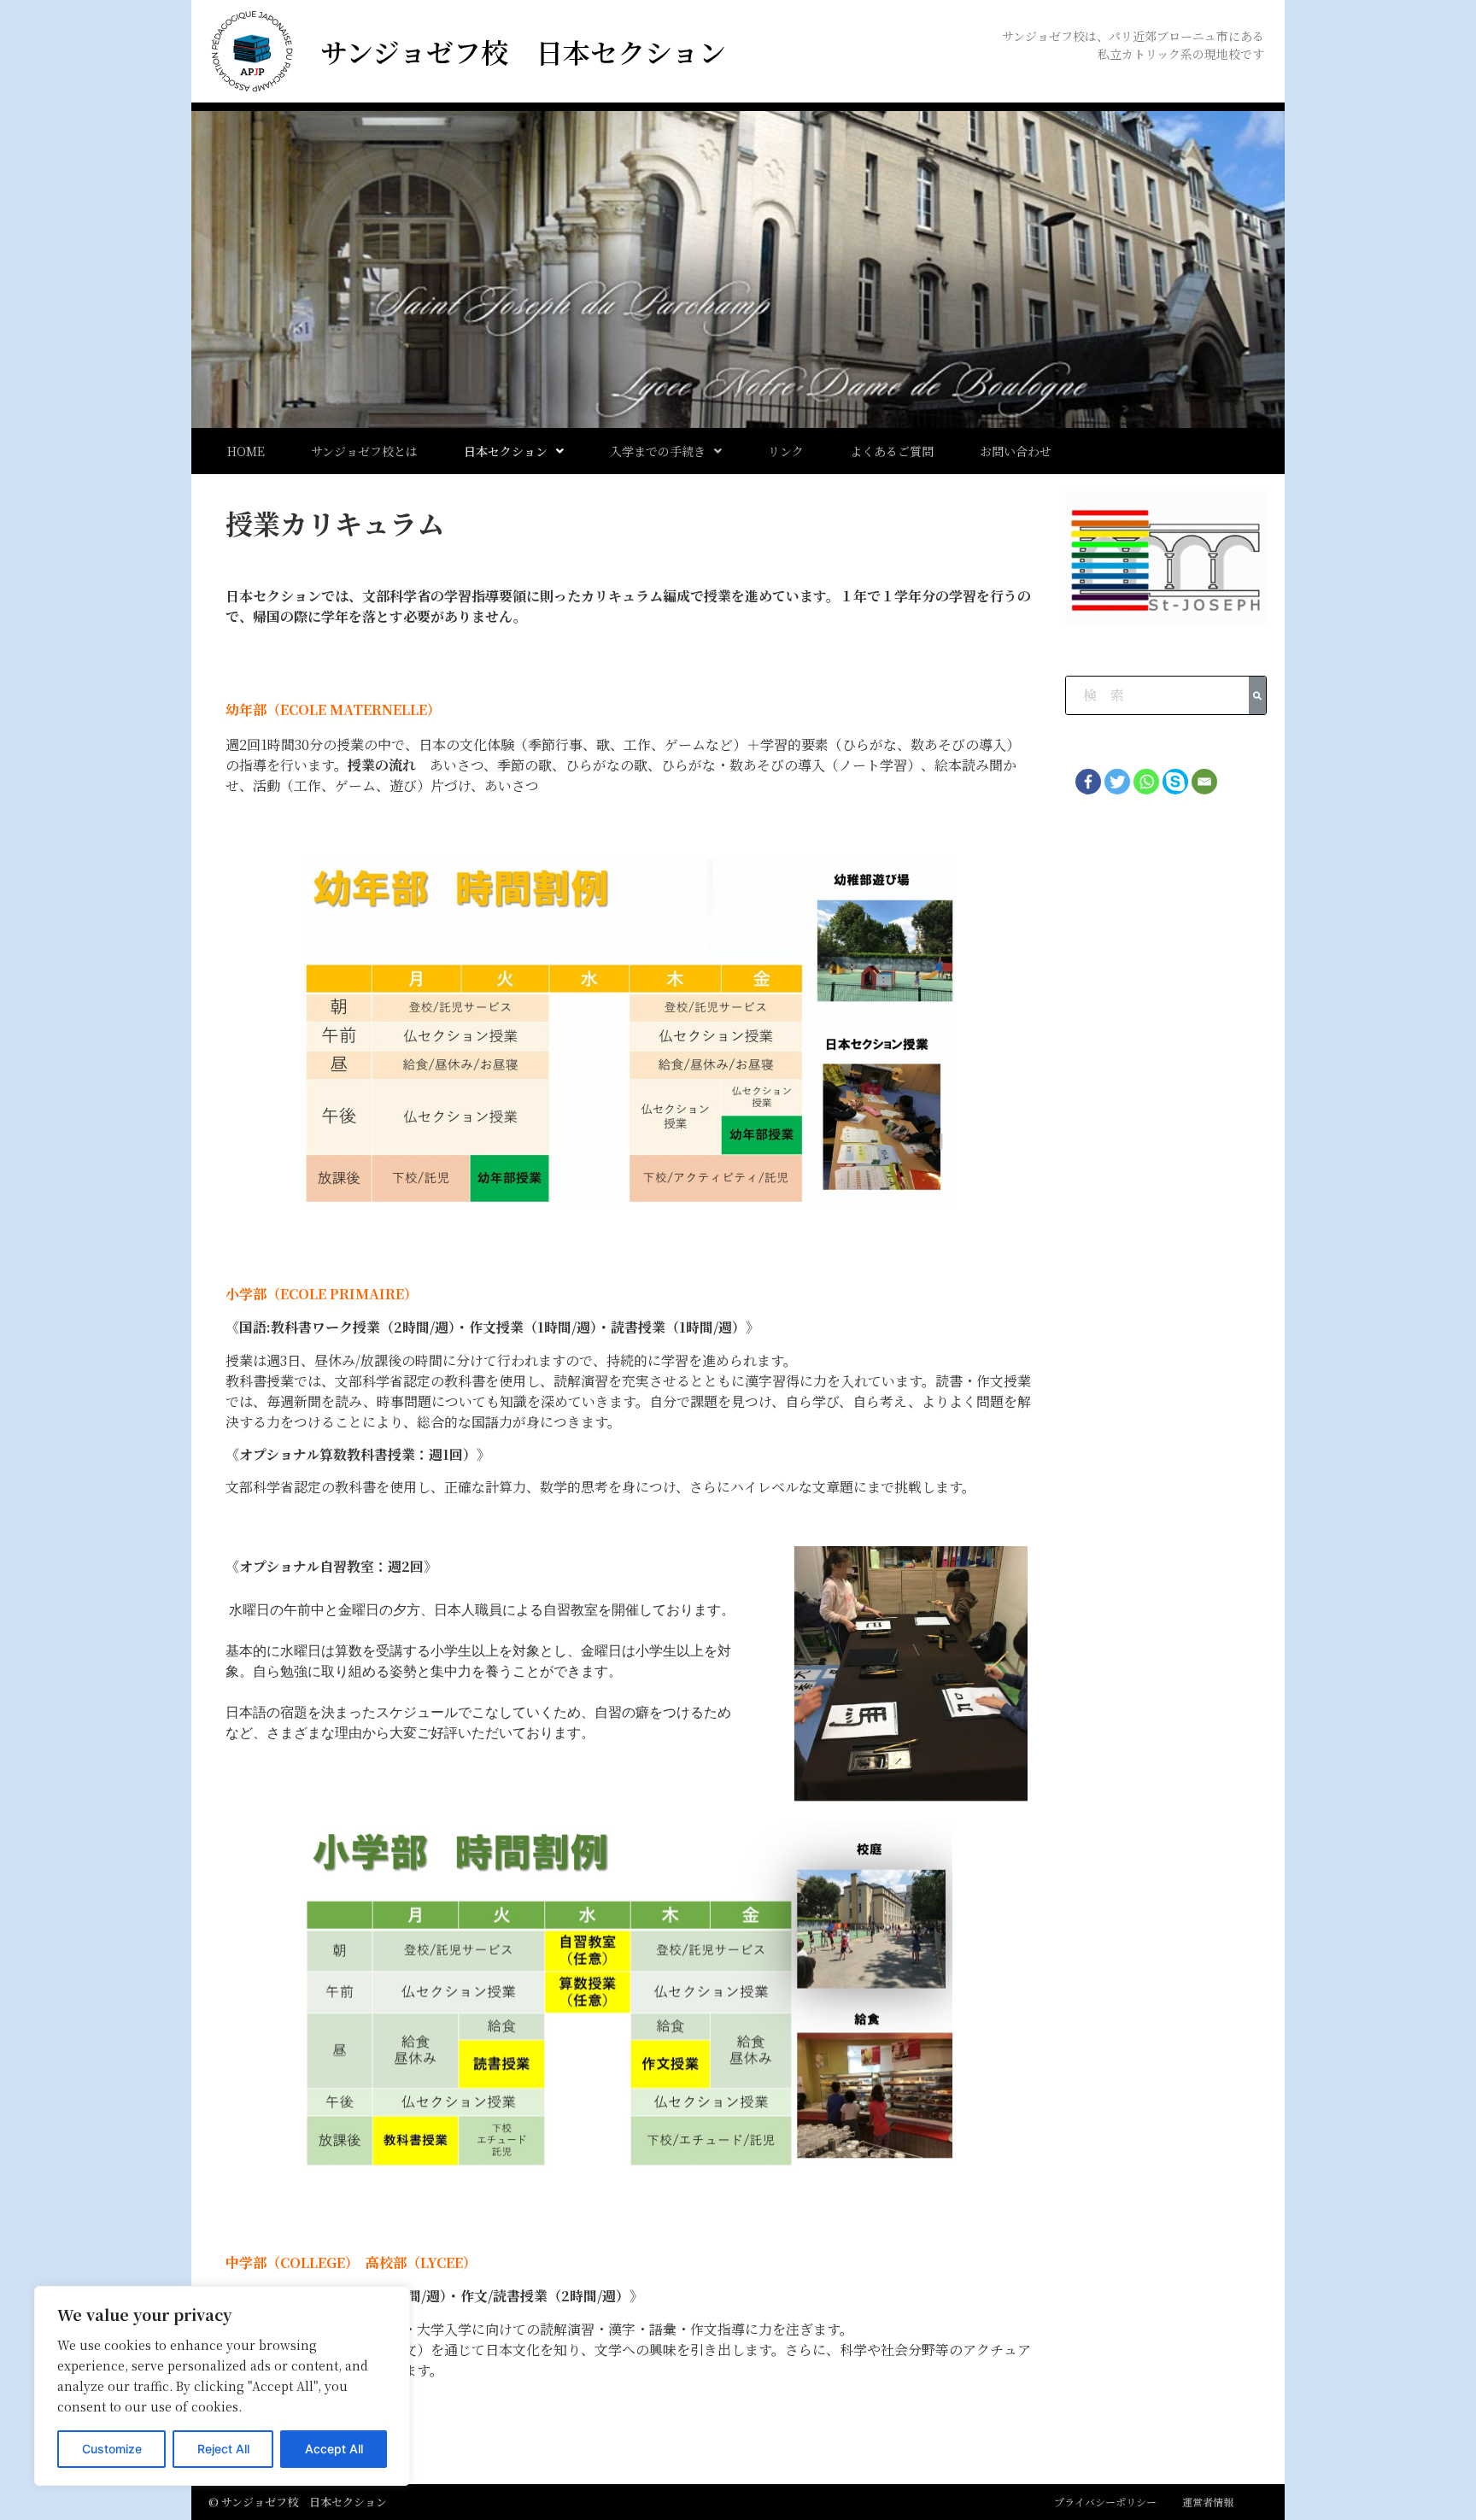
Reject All (223, 2449)
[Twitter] (1117, 782)
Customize (112, 2449)
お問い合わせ (1016, 451)
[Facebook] (1088, 782)
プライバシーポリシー (1105, 2502)
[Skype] (1175, 782)
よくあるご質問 (892, 451)
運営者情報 (1208, 2502)
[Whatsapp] (1146, 782)
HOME (246, 451)
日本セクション (506, 451)
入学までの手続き (658, 451)
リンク (786, 451)
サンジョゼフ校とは (364, 451)
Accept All (334, 2449)
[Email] (1204, 782)
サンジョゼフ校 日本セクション (523, 51)
